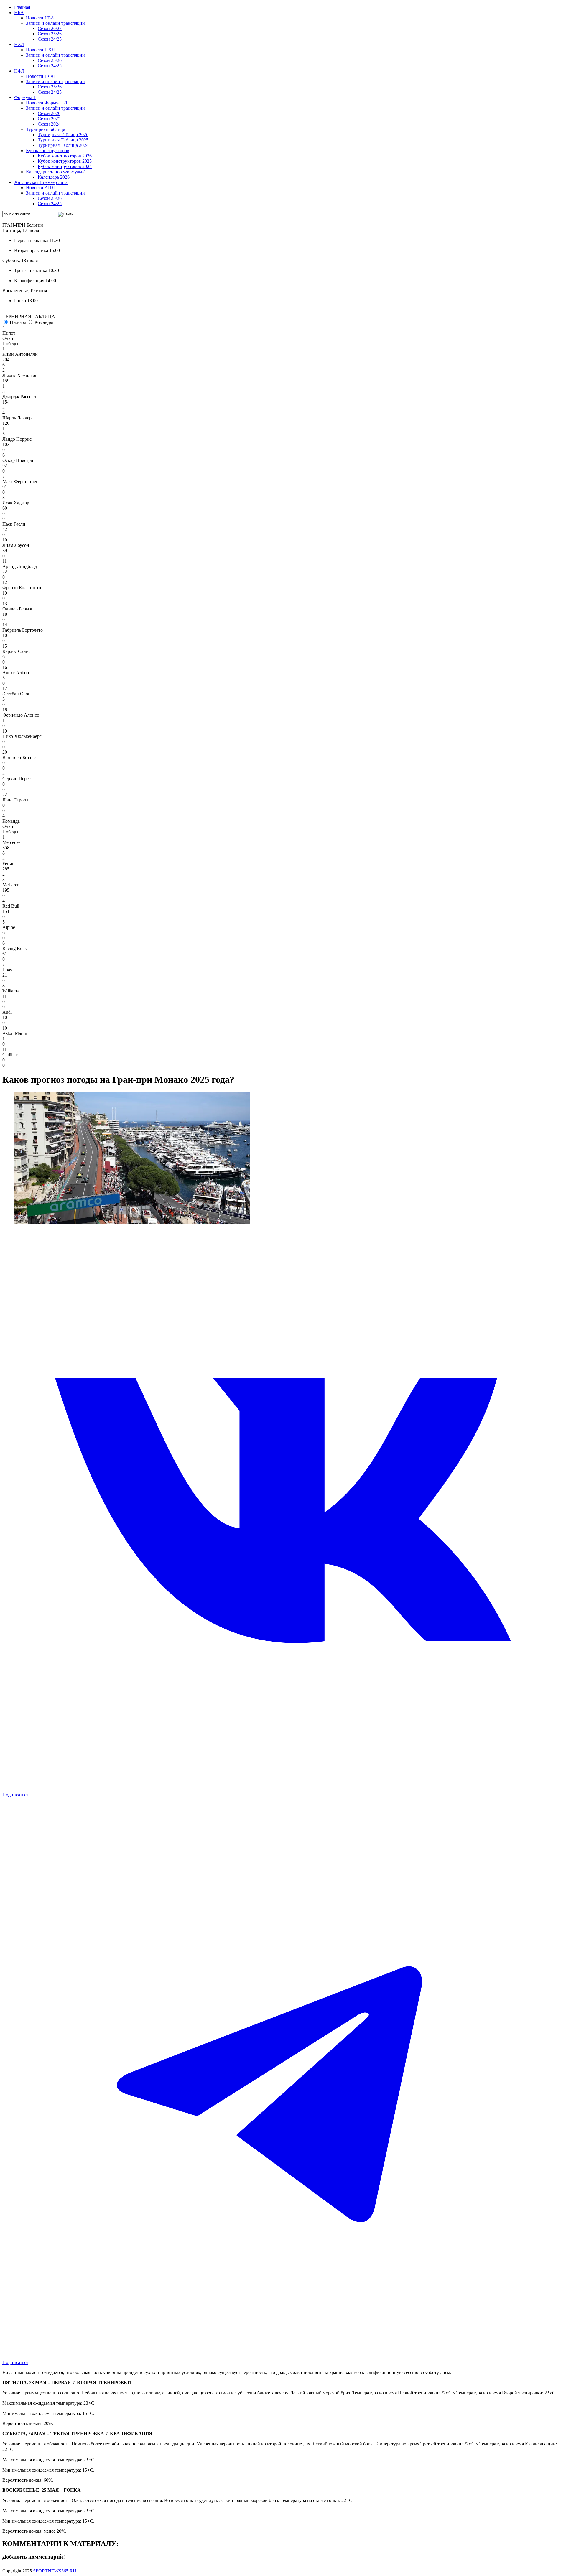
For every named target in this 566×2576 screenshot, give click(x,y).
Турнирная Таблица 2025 (63, 140)
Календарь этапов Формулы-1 (56, 172)
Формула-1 (25, 97)
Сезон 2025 (49, 119)
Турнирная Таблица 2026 (63, 135)
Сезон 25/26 (50, 34)
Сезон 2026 (49, 113)
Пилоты (18, 322)
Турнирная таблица (46, 129)
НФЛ (19, 71)
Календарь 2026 (54, 177)
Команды (44, 322)
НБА (19, 13)
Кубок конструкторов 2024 (65, 166)
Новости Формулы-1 (47, 103)
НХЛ (19, 44)
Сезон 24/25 (50, 39)
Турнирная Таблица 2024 (63, 145)
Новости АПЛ (40, 188)
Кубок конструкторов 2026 (65, 156)
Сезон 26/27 (50, 28)
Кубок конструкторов (48, 150)
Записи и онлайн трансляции (55, 23)
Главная (22, 7)
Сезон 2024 (49, 124)
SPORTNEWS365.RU (55, 2571)
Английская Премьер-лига (41, 182)
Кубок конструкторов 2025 (65, 161)
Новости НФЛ (40, 76)
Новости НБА (40, 18)
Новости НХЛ (40, 50)
